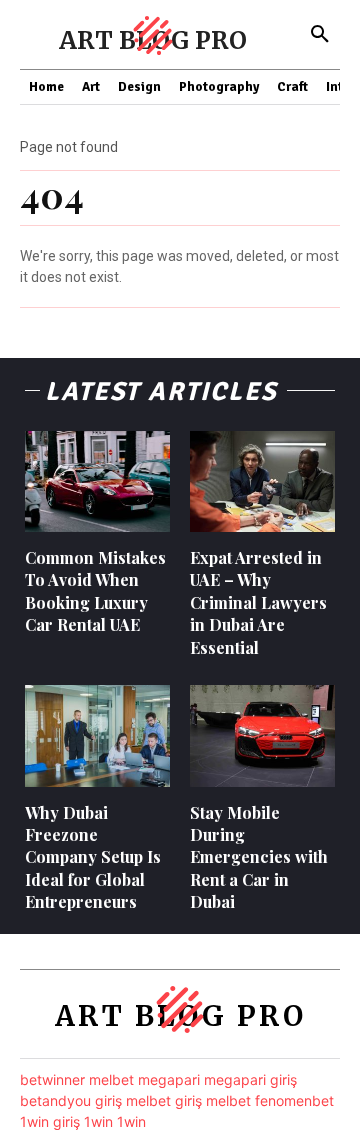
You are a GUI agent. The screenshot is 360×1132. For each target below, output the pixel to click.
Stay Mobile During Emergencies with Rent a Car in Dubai (259, 857)
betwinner (52, 1079)
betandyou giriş (71, 1100)
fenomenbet (294, 1100)
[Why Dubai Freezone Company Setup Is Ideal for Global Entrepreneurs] (97, 736)
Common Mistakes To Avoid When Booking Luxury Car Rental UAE (95, 591)
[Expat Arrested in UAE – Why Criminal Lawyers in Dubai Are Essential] (262, 482)
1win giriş (50, 1121)
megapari (169, 1079)
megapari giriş (250, 1079)
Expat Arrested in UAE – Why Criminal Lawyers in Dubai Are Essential (258, 602)
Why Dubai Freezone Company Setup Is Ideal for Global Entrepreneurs (93, 857)
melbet (111, 1079)
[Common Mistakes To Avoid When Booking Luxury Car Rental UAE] (97, 482)
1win (98, 1121)
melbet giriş (164, 1100)
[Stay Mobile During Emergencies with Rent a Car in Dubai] (262, 736)
